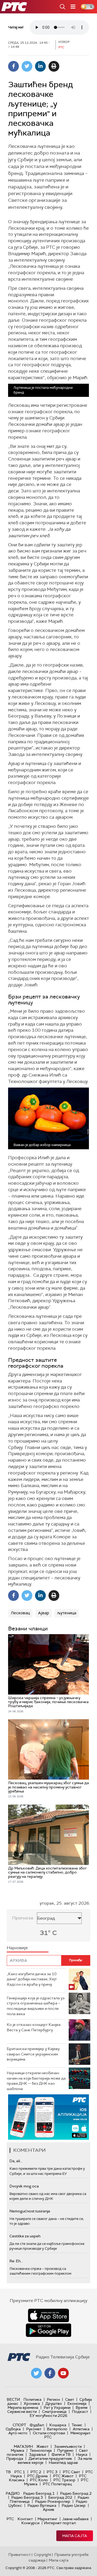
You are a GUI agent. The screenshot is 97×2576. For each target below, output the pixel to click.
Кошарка (58, 2425)
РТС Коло (39, 2480)
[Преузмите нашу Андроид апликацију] (48, 2330)
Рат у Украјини (57, 2407)
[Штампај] (54, 66)
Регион (53, 2399)
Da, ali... (16, 2161)
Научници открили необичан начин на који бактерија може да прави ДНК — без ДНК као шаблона (36, 2081)
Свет (70, 2399)
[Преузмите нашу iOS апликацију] (48, 2315)
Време (82, 2407)
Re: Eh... (16, 2261)
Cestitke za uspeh (25, 2236)
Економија (77, 2403)
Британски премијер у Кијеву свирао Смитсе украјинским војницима (33, 2054)
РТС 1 (20, 2472)
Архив (48, 2509)
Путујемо (65, 2450)
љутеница (67, 1613)
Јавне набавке (75, 2519)
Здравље (37, 2454)
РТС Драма (37, 2476)
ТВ (8, 2472)
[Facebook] (13, 66)
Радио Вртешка (42, 2505)
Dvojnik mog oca (24, 2186)
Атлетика (81, 2429)
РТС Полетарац (57, 2484)
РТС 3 (52, 2472)
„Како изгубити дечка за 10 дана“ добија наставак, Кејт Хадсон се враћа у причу (32, 1979)
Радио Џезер (74, 2505)
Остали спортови (49, 2433)
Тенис (77, 2425)
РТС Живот (63, 2476)
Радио (13, 2493)
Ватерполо (57, 2429)
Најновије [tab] (17, 1948)
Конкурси (30, 2523)
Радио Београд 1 (39, 2493)
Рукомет (34, 2429)
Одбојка (13, 2429)
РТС (10, 2519)
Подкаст (80, 2412)
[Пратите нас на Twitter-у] (36, 2373)
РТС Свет (71, 2472)
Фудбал (37, 2425)
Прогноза (23, 1918)
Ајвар (44, 1613)
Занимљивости (68, 2446)
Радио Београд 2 (76, 2493)
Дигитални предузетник (50, 2458)
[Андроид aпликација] (48, 2117)
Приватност (20, 2555)
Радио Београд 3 (27, 2497)
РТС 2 (36, 2472)
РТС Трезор (64, 2480)
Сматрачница (54, 2412)
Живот (42, 2446)
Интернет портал (60, 2523)
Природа (15, 2458)
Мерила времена (23, 2407)
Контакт (25, 2519)
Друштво (54, 2403)
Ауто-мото (18, 2433)
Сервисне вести (22, 2412)
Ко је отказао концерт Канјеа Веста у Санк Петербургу (34, 2027)
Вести (13, 2399)
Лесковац (20, 1613)
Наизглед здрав (63, 2462)
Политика (32, 2399)
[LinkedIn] (40, 66)
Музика (18, 2450)
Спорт (19, 2425)
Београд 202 (60, 2497)
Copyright (43, 2555)
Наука (82, 2454)
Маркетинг (47, 2519)
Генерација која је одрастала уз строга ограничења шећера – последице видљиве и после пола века (36, 2006)
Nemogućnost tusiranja (30, 2211)
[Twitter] (27, 66)
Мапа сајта (75, 2536)
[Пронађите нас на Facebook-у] (50, 2373)
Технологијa (41, 2450)
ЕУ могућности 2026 (48, 2416)
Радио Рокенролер (53, 2501)
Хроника (32, 2403)
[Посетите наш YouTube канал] (63, 2373)
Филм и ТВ (61, 2454)
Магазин (23, 2446)
